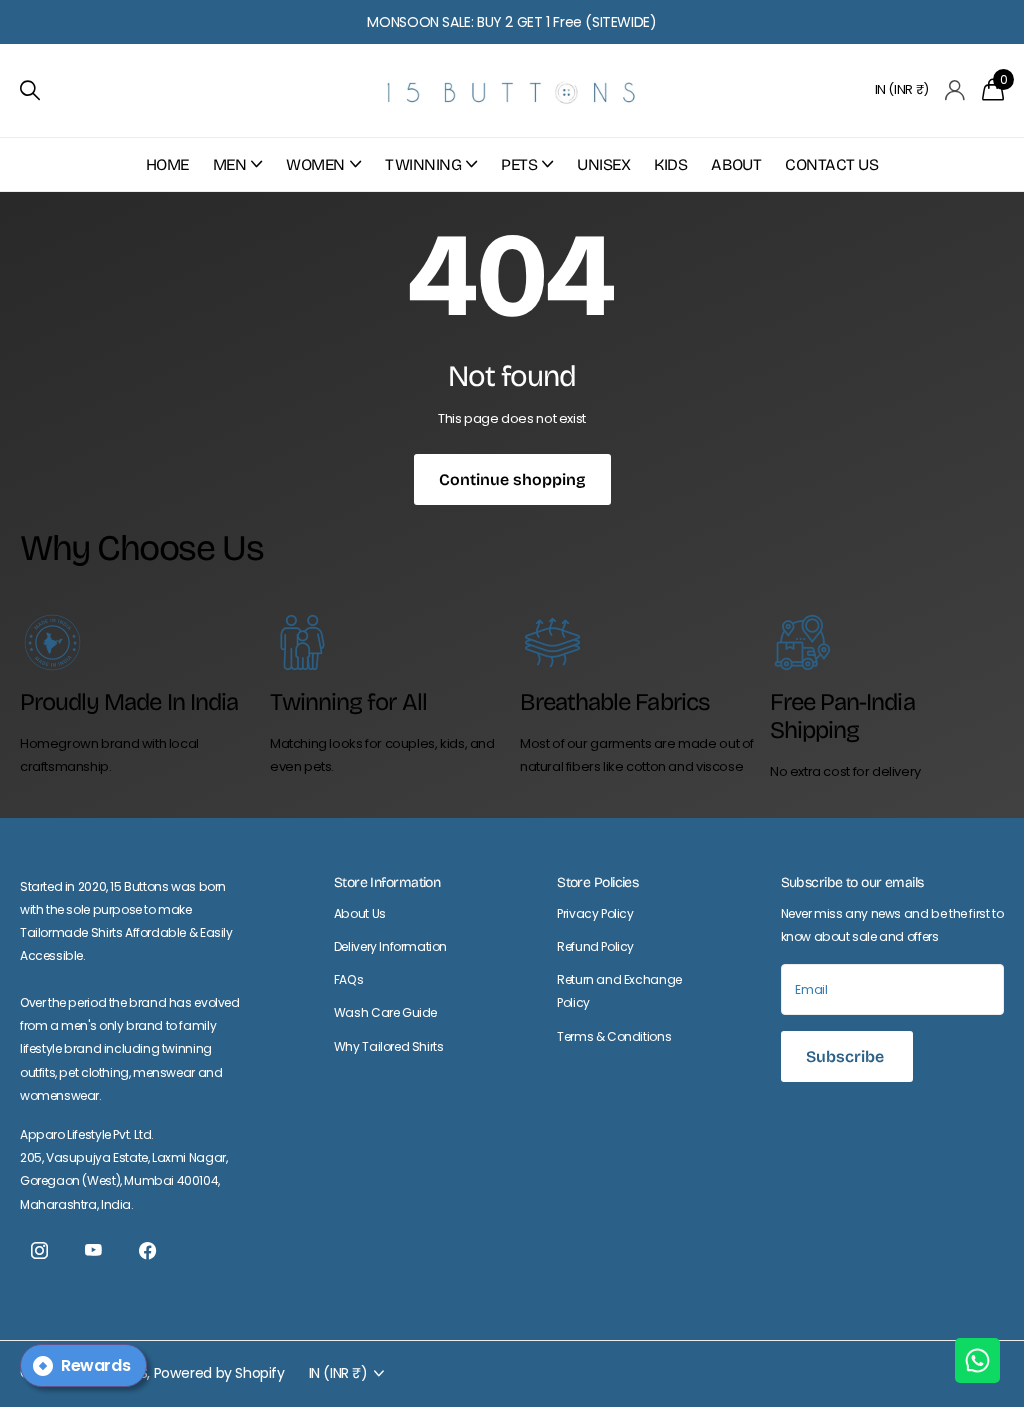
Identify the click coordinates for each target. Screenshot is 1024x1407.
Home (167, 164)
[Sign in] (955, 90)
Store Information (387, 882)
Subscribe (847, 1056)
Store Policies (597, 882)
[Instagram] (39, 1251)
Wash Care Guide (385, 1012)
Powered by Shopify (219, 1373)
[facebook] (147, 1251)
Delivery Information (390, 946)
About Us (360, 913)
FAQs (348, 979)
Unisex (603, 164)
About (736, 164)
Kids (670, 164)
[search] (30, 90)
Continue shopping (512, 479)
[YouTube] (93, 1251)
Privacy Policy (595, 913)
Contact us (831, 164)
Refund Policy (595, 946)
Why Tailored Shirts (389, 1046)
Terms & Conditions (614, 1036)
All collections (238, 175)
